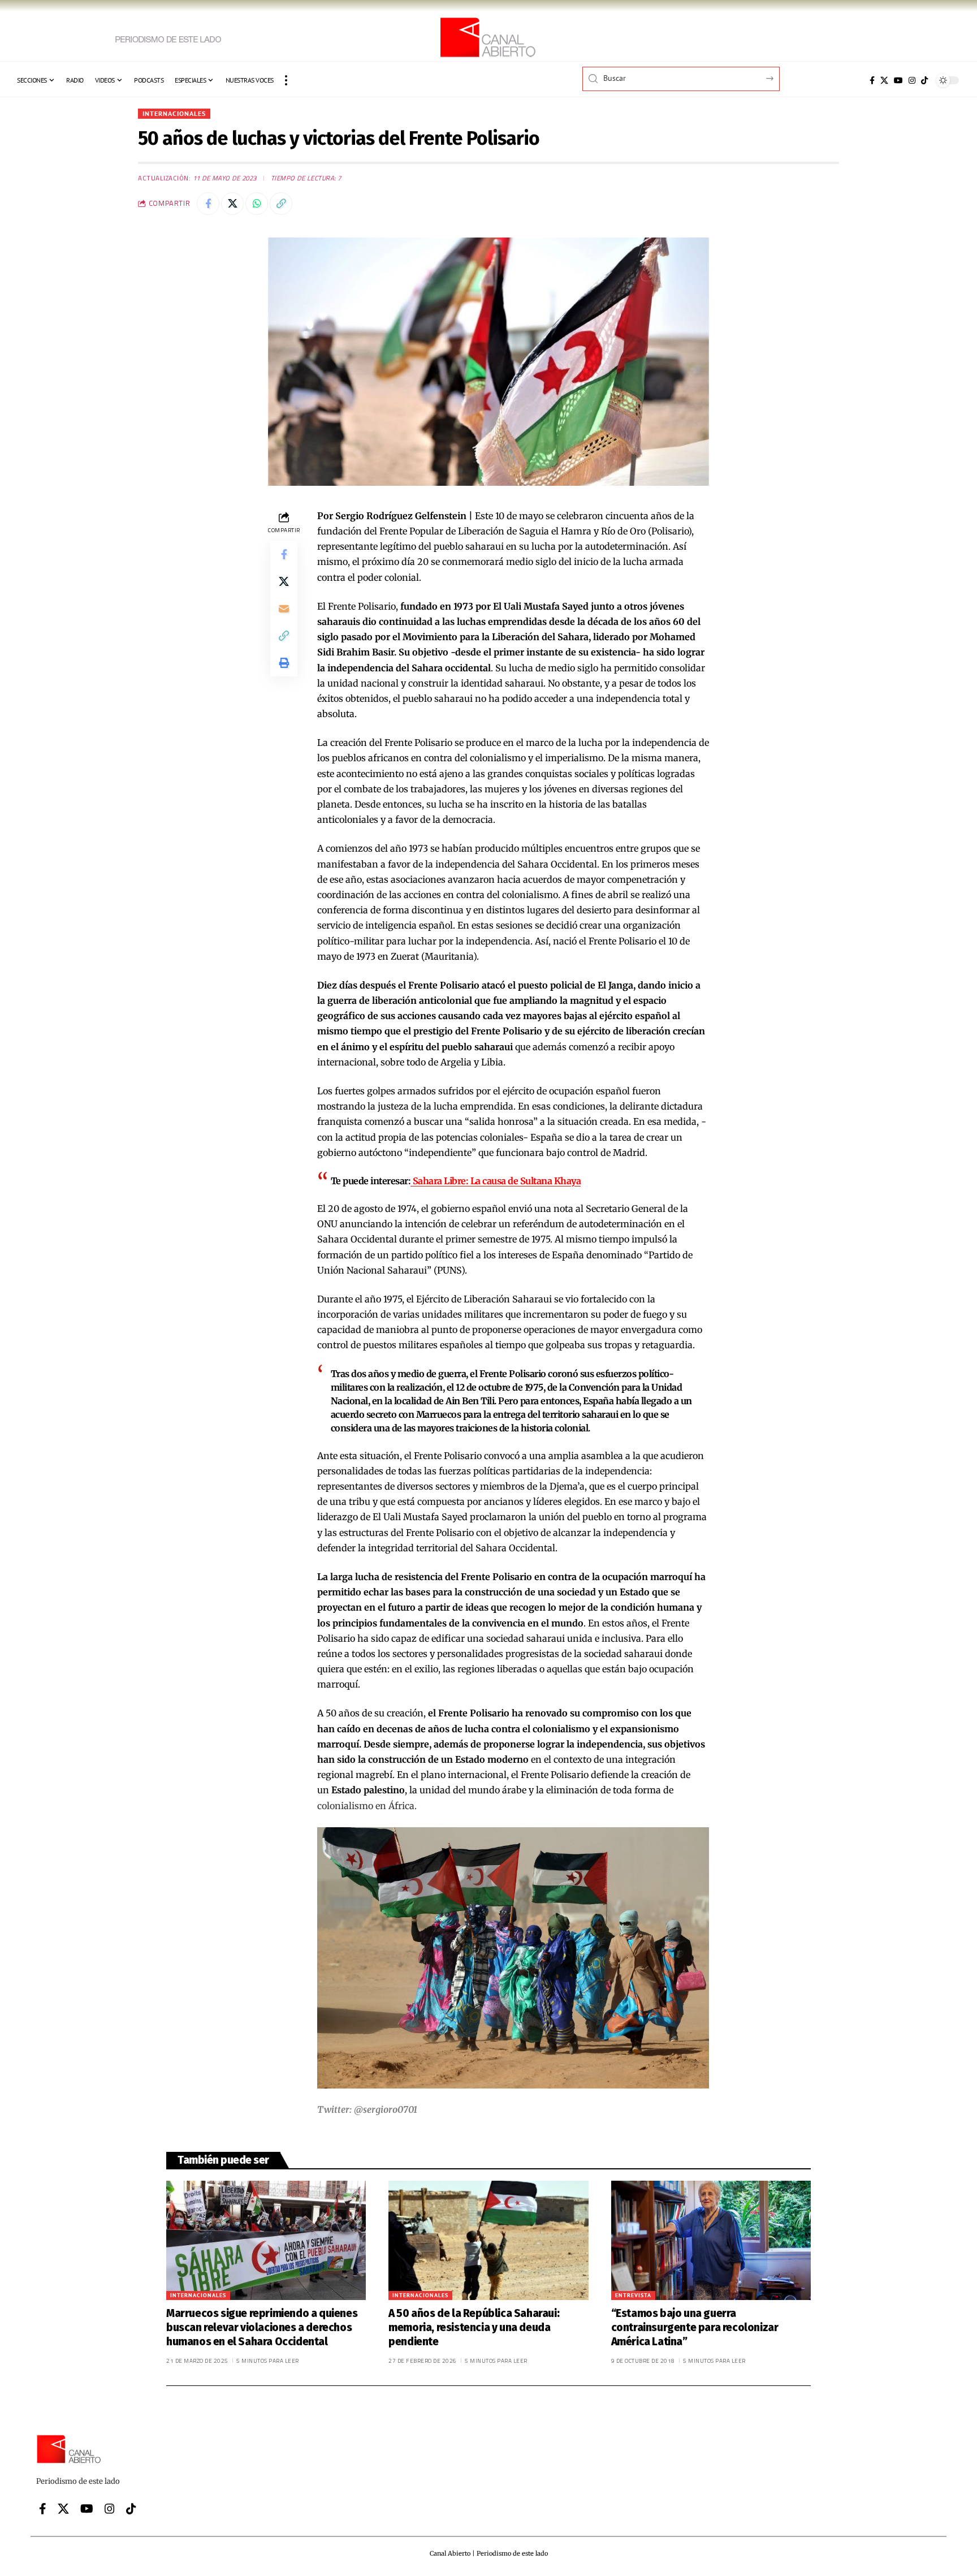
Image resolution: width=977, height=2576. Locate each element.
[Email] (284, 609)
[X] (884, 80)
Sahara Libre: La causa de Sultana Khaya (496, 1181)
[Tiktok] (924, 80)
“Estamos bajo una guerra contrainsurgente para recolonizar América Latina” (695, 2327)
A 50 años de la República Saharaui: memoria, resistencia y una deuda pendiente (474, 2327)
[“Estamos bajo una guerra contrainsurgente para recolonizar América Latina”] (711, 2241)
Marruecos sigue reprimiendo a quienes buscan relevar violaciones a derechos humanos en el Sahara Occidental (262, 2327)
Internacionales (174, 113)
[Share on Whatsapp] (257, 204)
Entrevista (633, 2295)
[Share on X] (232, 204)
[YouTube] (898, 80)
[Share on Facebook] (208, 204)
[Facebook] (872, 80)
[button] (286, 80)
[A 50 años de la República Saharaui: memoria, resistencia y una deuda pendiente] (488, 2241)
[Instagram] (912, 80)
